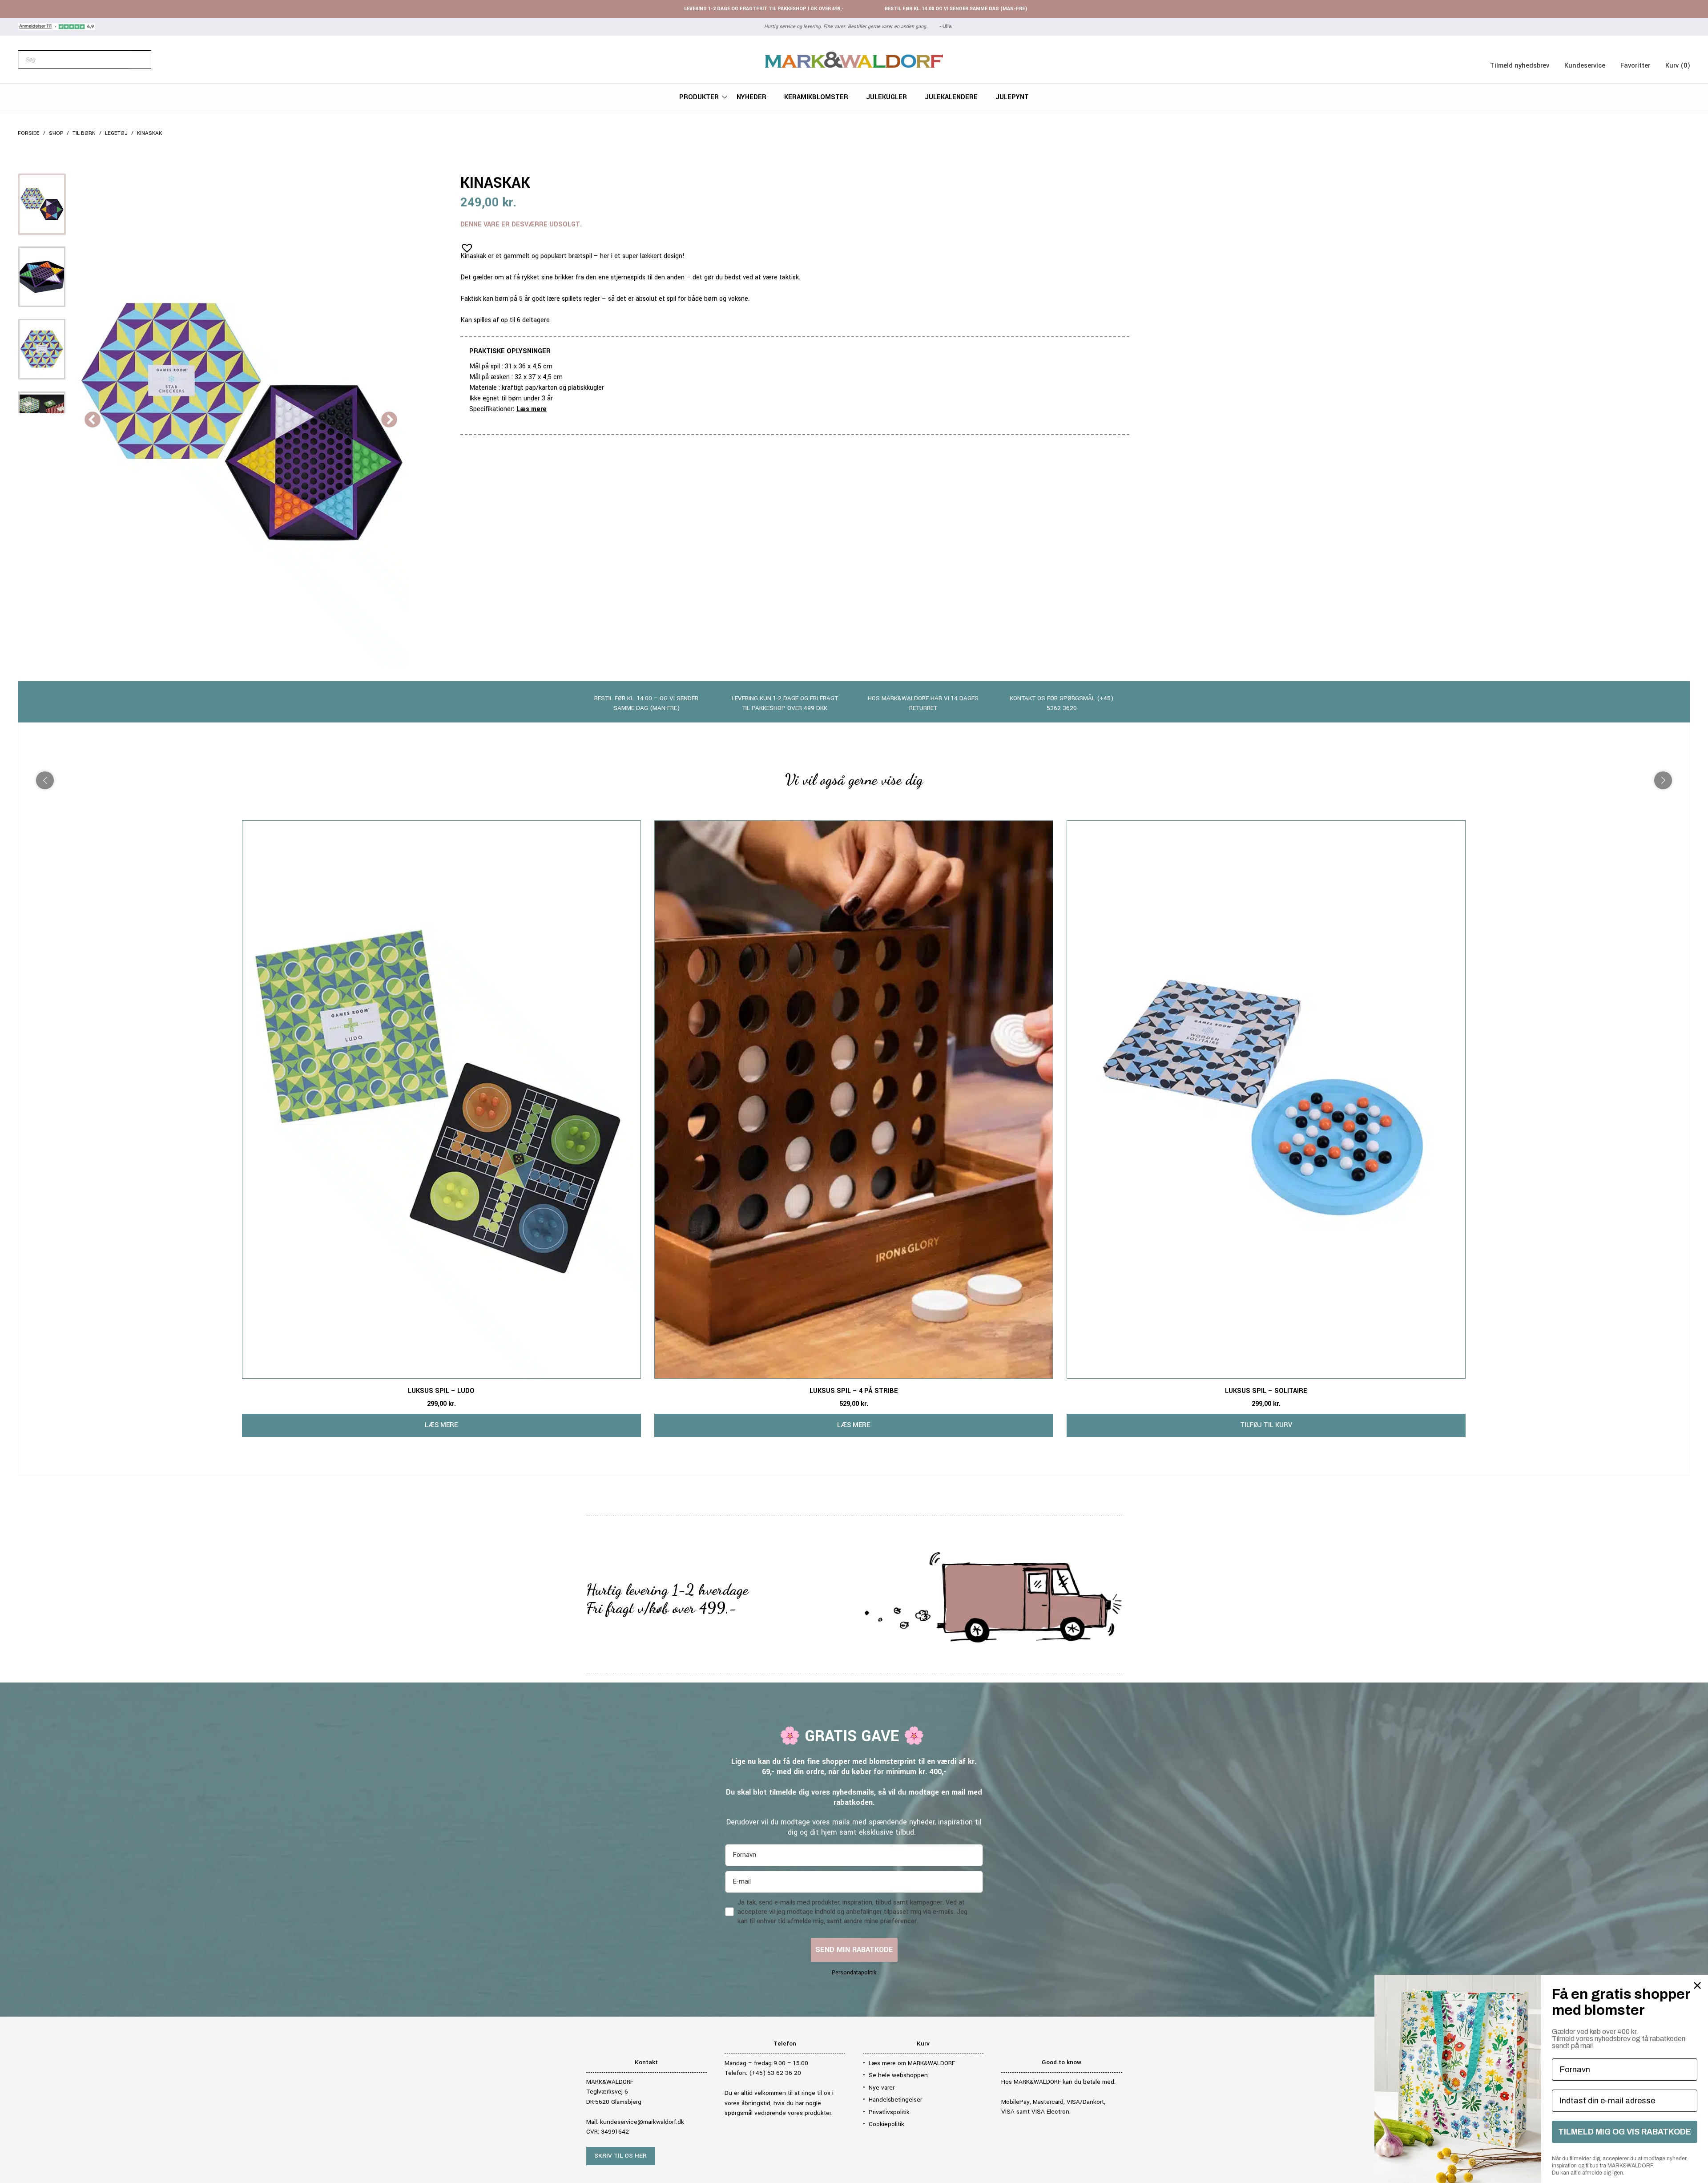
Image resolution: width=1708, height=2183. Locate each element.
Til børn (84, 133)
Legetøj (116, 133)
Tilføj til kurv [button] (1266, 1425)
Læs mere (532, 409)
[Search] (140, 60)
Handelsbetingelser (895, 2100)
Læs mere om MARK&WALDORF (912, 2063)
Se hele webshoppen (898, 2075)
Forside (29, 133)
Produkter (699, 97)
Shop (56, 133)
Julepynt (1012, 97)
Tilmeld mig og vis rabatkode (1625, 2132)
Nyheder (751, 97)
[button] (464, 245)
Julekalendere (951, 97)
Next (389, 420)
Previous (93, 420)
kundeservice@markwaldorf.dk (642, 2122)
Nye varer (882, 2088)
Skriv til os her (620, 2156)
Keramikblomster (816, 97)
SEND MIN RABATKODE (854, 1950)
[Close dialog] (1697, 1985)
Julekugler (886, 97)
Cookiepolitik (886, 2124)
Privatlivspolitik (889, 2112)
